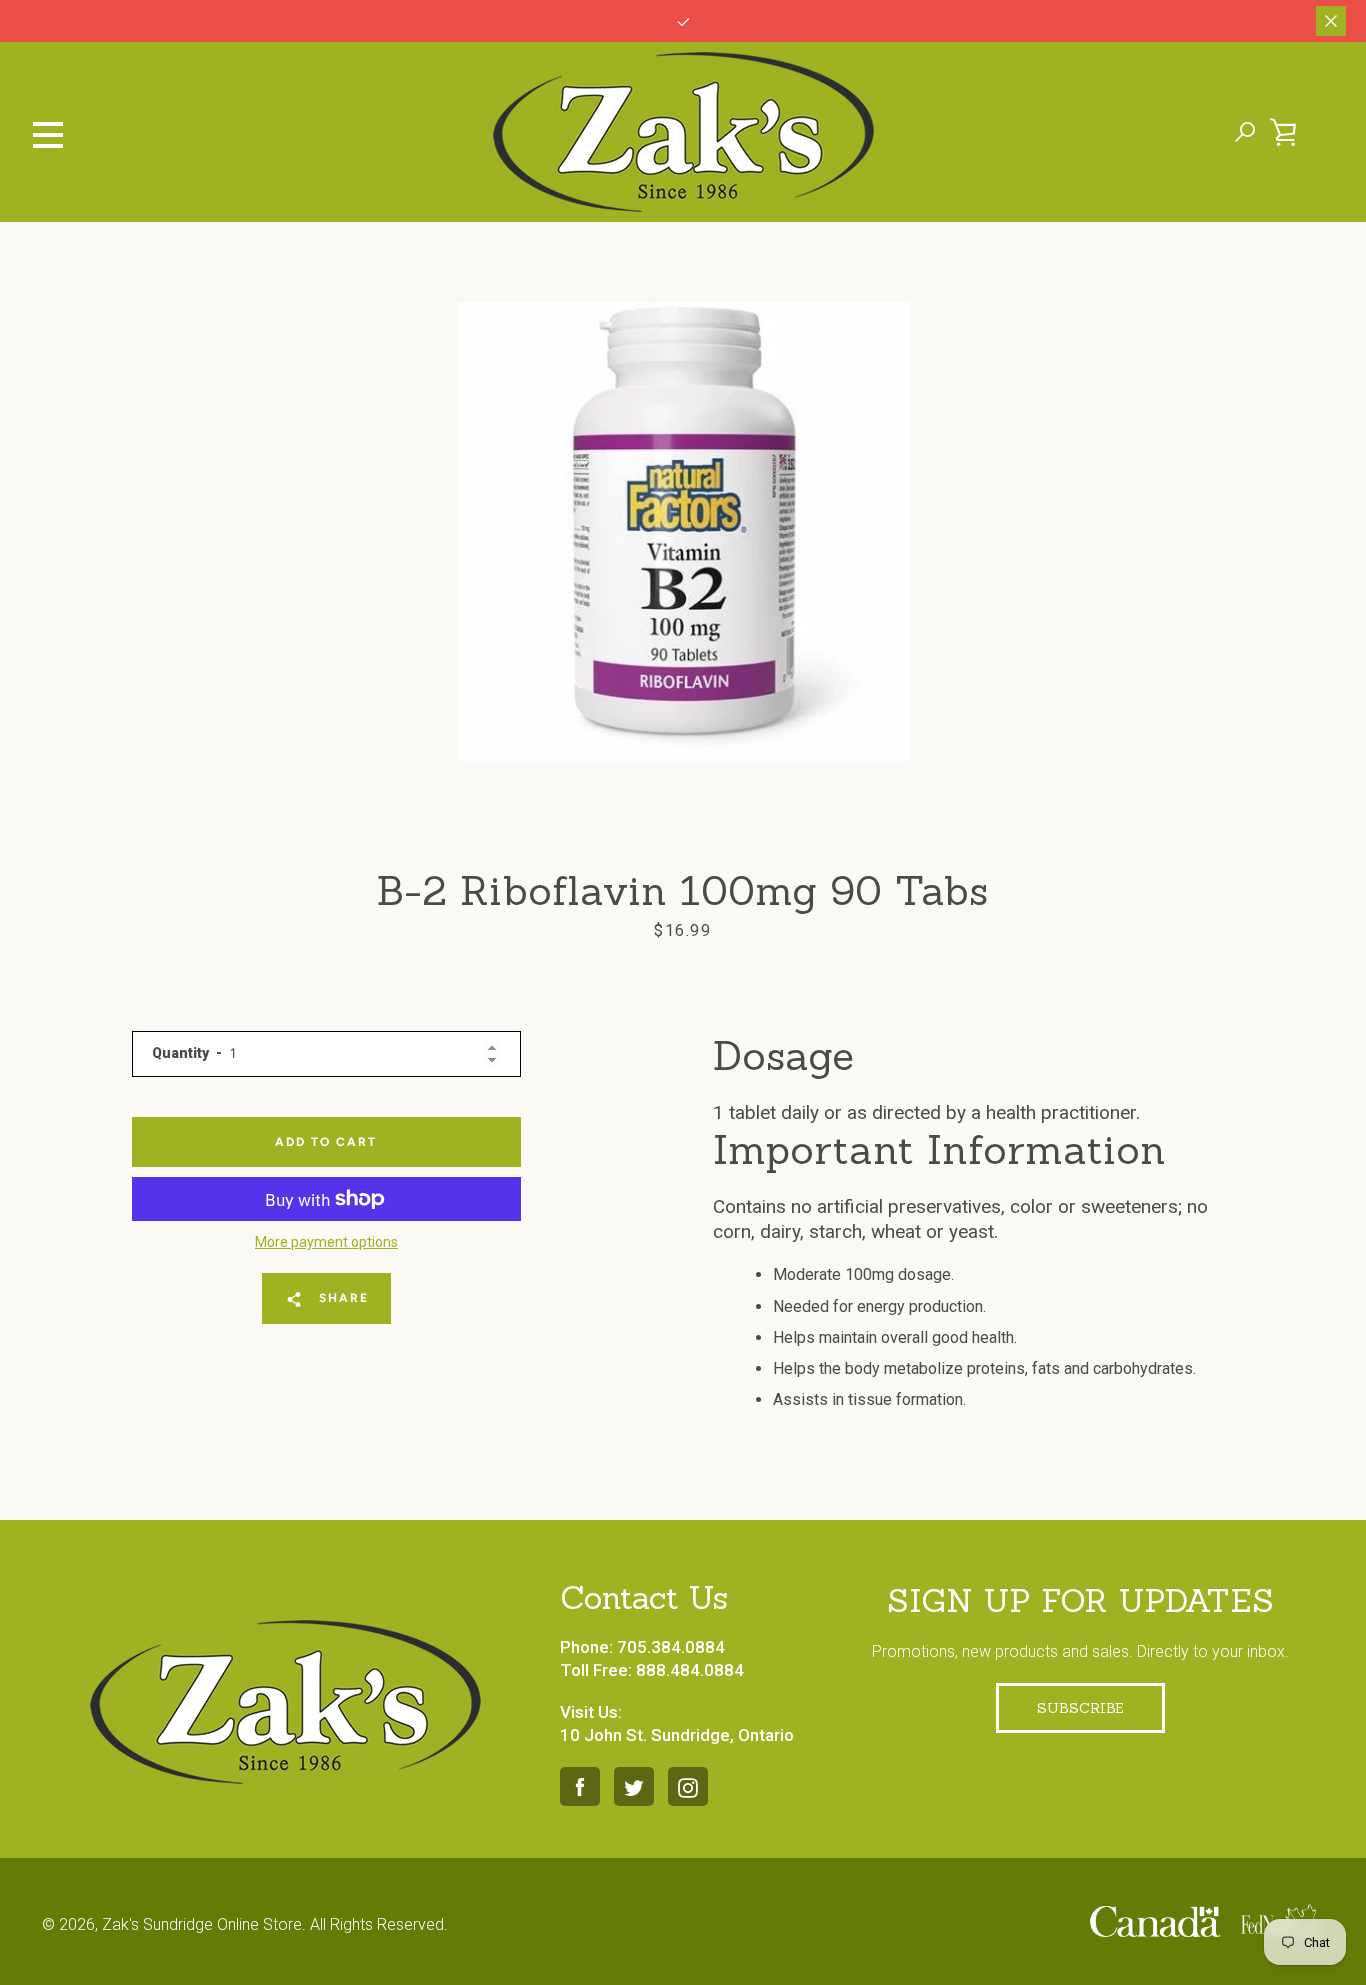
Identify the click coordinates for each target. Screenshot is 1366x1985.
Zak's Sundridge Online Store (202, 1924)
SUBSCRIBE (1080, 1708)
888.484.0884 (690, 1670)
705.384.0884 (671, 1647)
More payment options (326, 1242)
